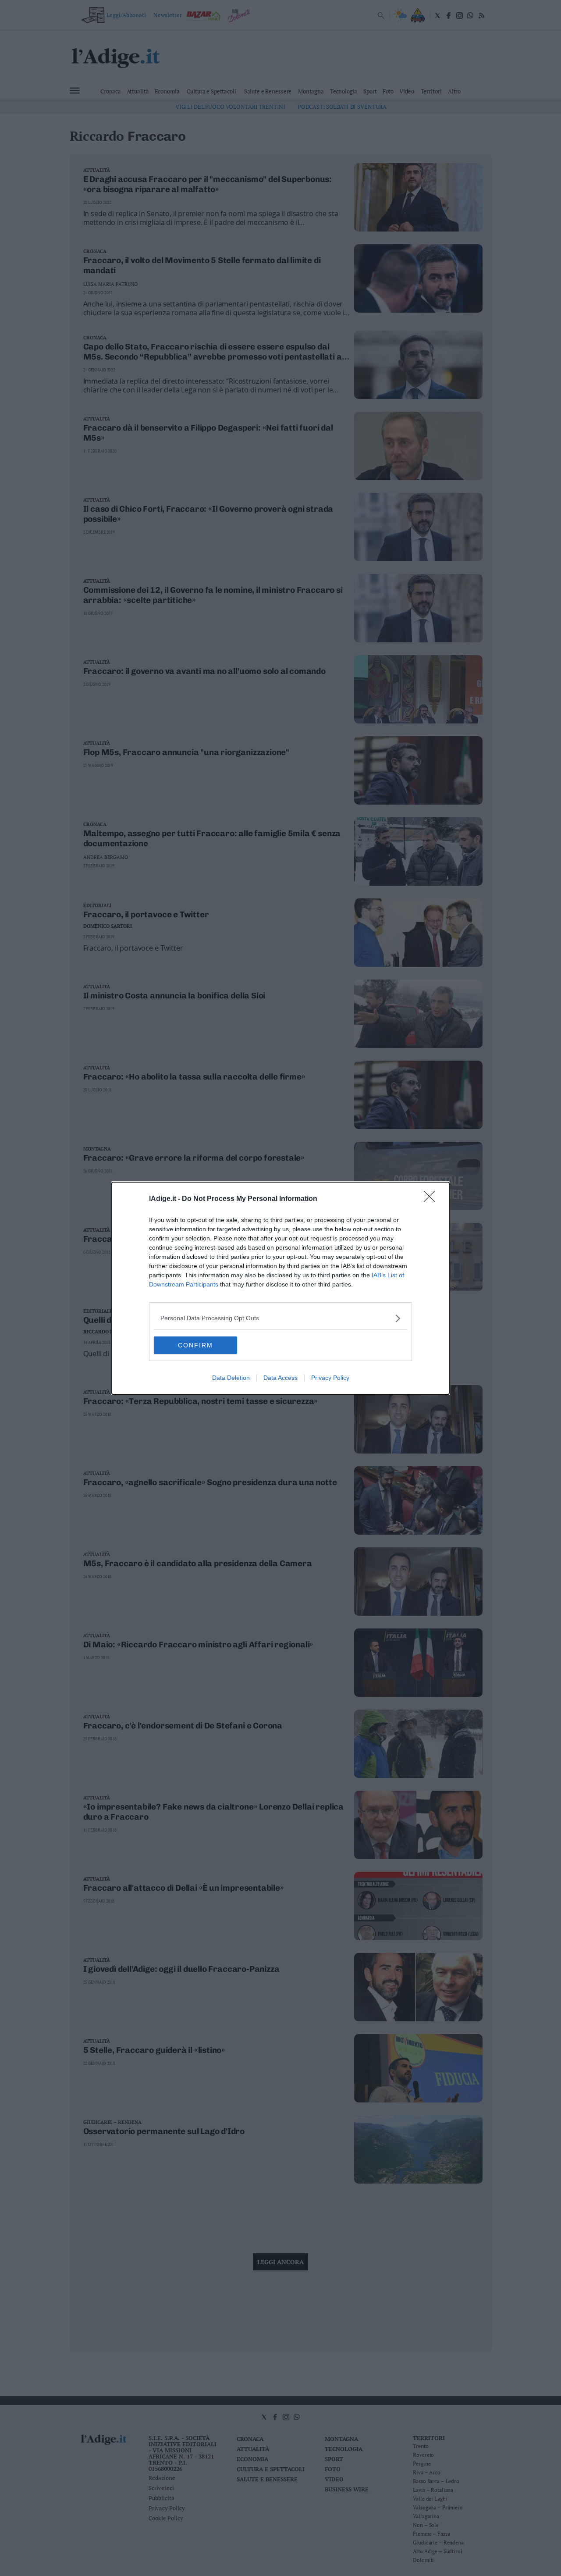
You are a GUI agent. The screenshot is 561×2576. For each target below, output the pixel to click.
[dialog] (280, 1288)
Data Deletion (231, 1378)
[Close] (432, 1199)
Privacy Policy (330, 1378)
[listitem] (280, 1318)
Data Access (280, 1378)
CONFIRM (195, 1345)
